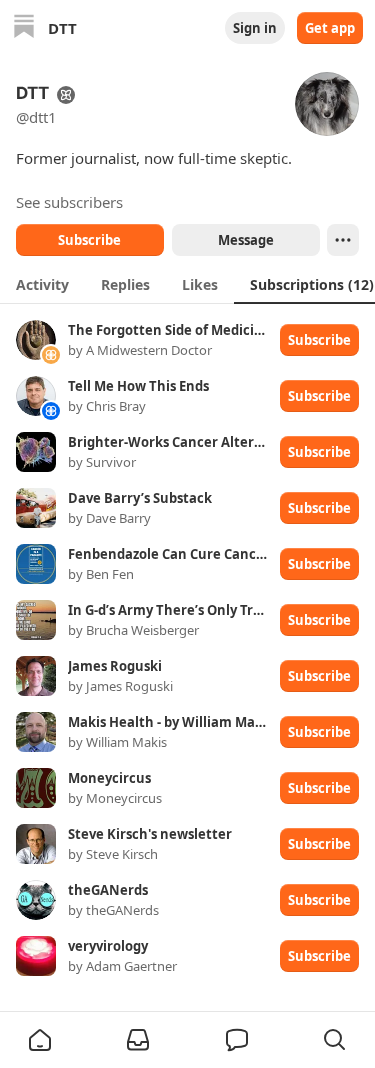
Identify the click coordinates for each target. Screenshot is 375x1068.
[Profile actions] (343, 240)
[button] (40, 1040)
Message (245, 240)
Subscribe (89, 240)
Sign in (255, 28)
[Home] (24, 28)
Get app (330, 28)
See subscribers (69, 202)
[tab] (42, 284)
